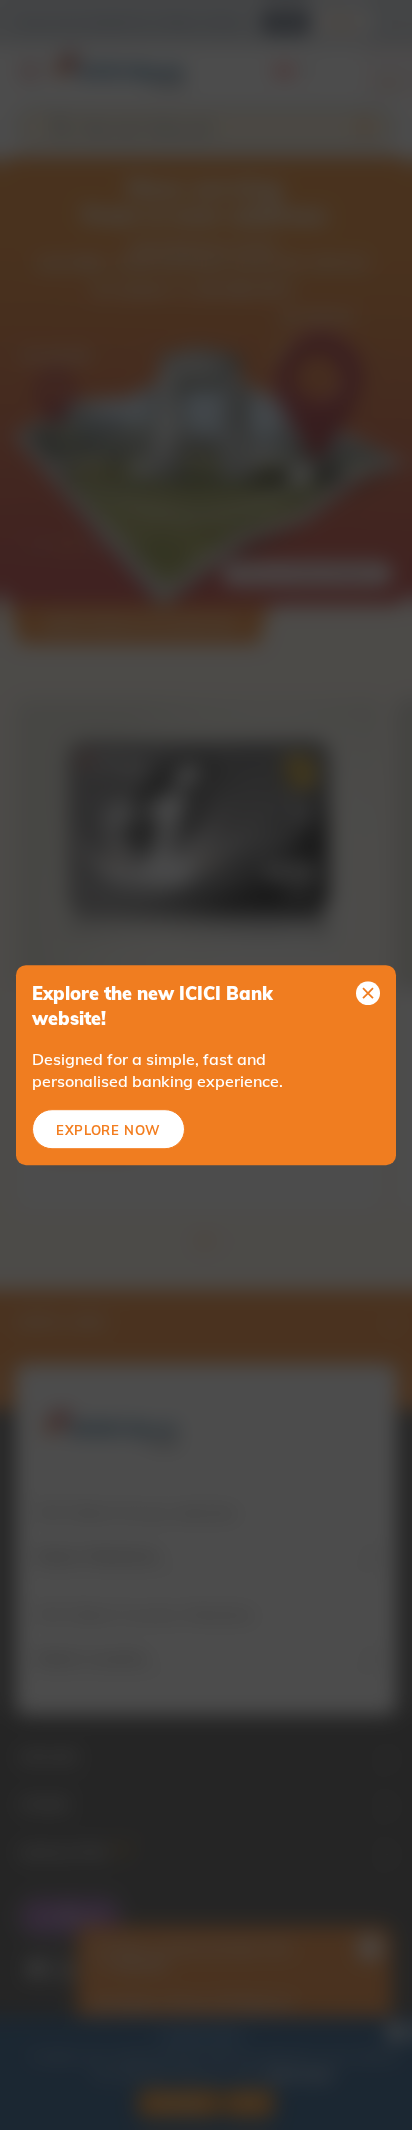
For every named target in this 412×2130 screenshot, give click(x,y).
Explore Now (108, 1130)
